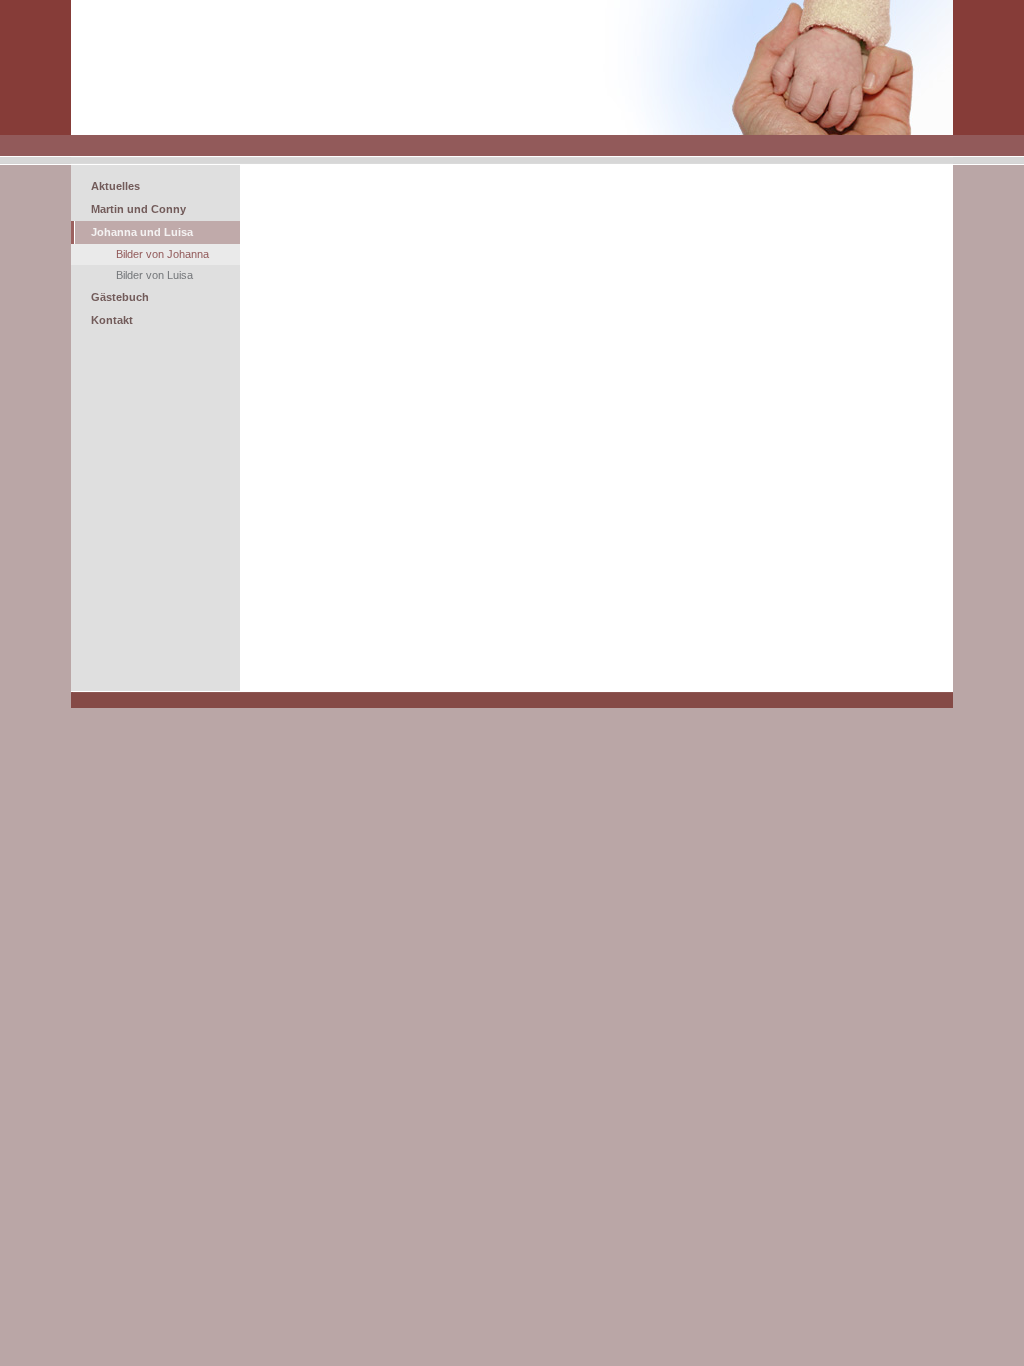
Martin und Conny (138, 209)
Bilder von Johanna (162, 254)
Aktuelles (115, 186)
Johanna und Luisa (142, 232)
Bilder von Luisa (154, 275)
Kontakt (112, 320)
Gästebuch (120, 297)
